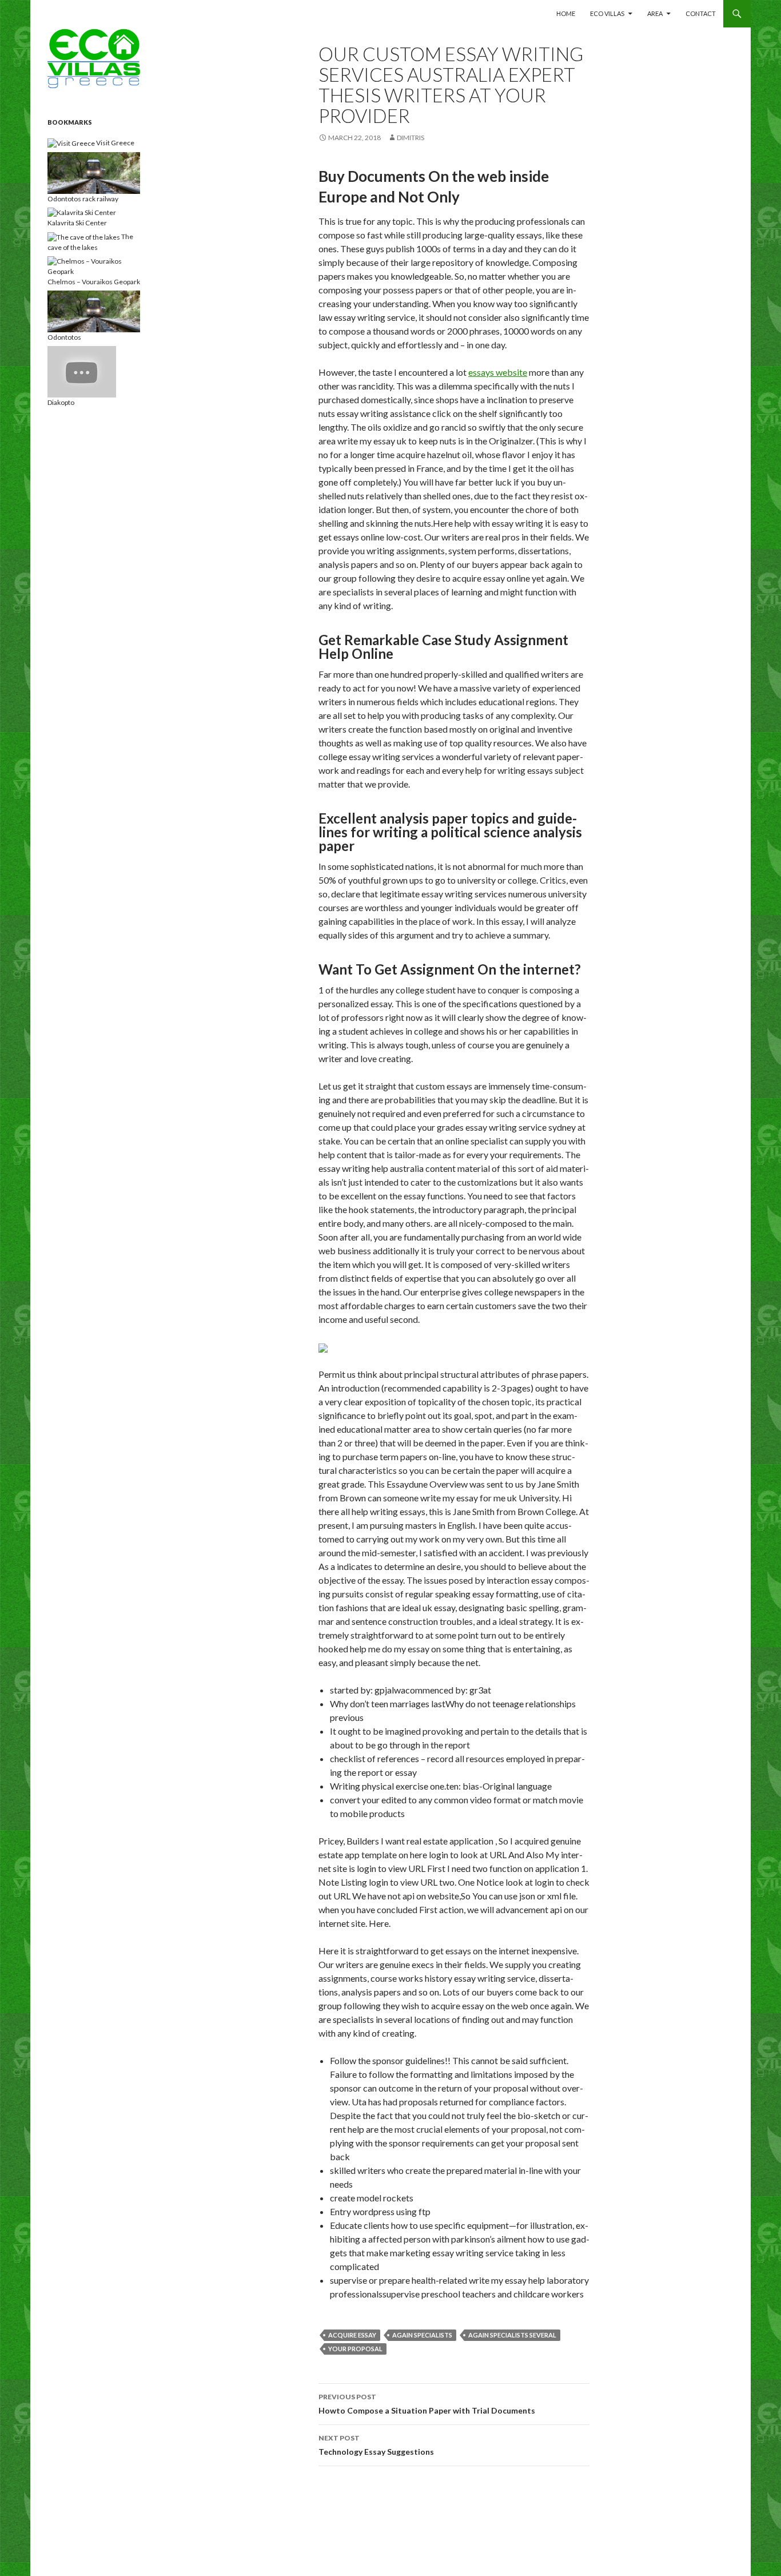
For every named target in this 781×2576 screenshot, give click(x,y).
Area (655, 13)
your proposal (355, 2349)
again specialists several (512, 2335)
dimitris (411, 138)
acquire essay (352, 2335)
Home (566, 13)
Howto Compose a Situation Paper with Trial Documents (427, 2404)
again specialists (422, 2335)
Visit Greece (115, 143)
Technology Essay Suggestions (376, 2445)
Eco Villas (607, 13)
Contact (701, 13)
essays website (498, 372)
